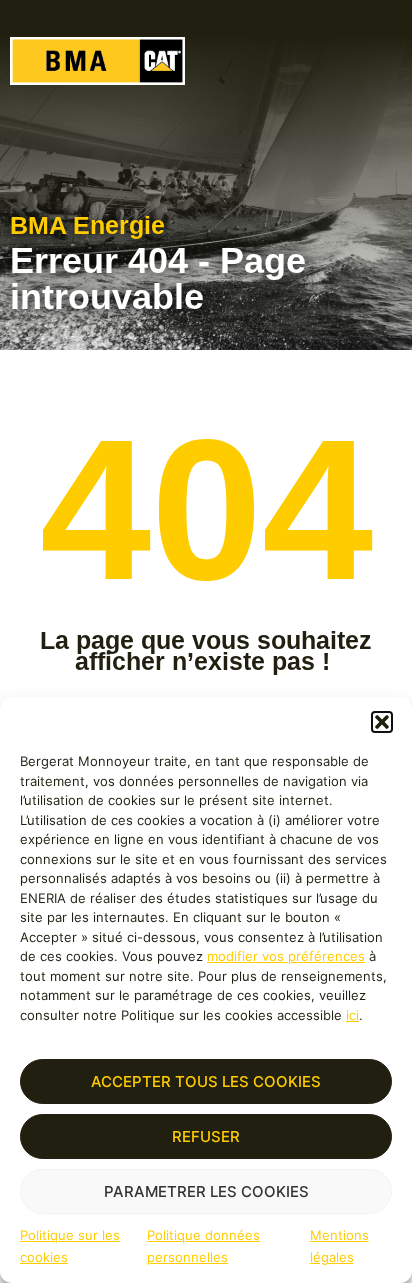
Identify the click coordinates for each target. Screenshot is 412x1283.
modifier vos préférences (286, 956)
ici (352, 1015)
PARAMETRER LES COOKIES (206, 1191)
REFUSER (206, 1136)
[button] (382, 722)
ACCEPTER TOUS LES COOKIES (206, 1081)
